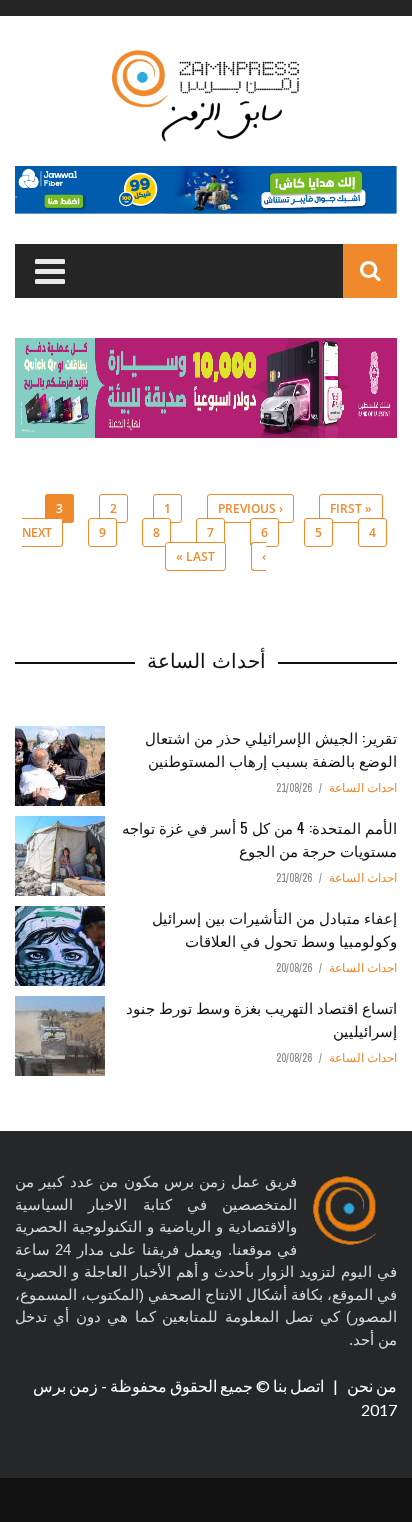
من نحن (370, 1385)
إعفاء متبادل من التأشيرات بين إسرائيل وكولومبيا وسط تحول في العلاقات (274, 928)
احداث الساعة (363, 788)
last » (195, 556)
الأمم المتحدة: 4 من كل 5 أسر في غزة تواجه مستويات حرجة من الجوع (259, 838)
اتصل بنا (300, 1385)
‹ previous (250, 508)
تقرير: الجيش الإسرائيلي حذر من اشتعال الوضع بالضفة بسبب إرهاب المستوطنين (271, 748)
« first (351, 508)
